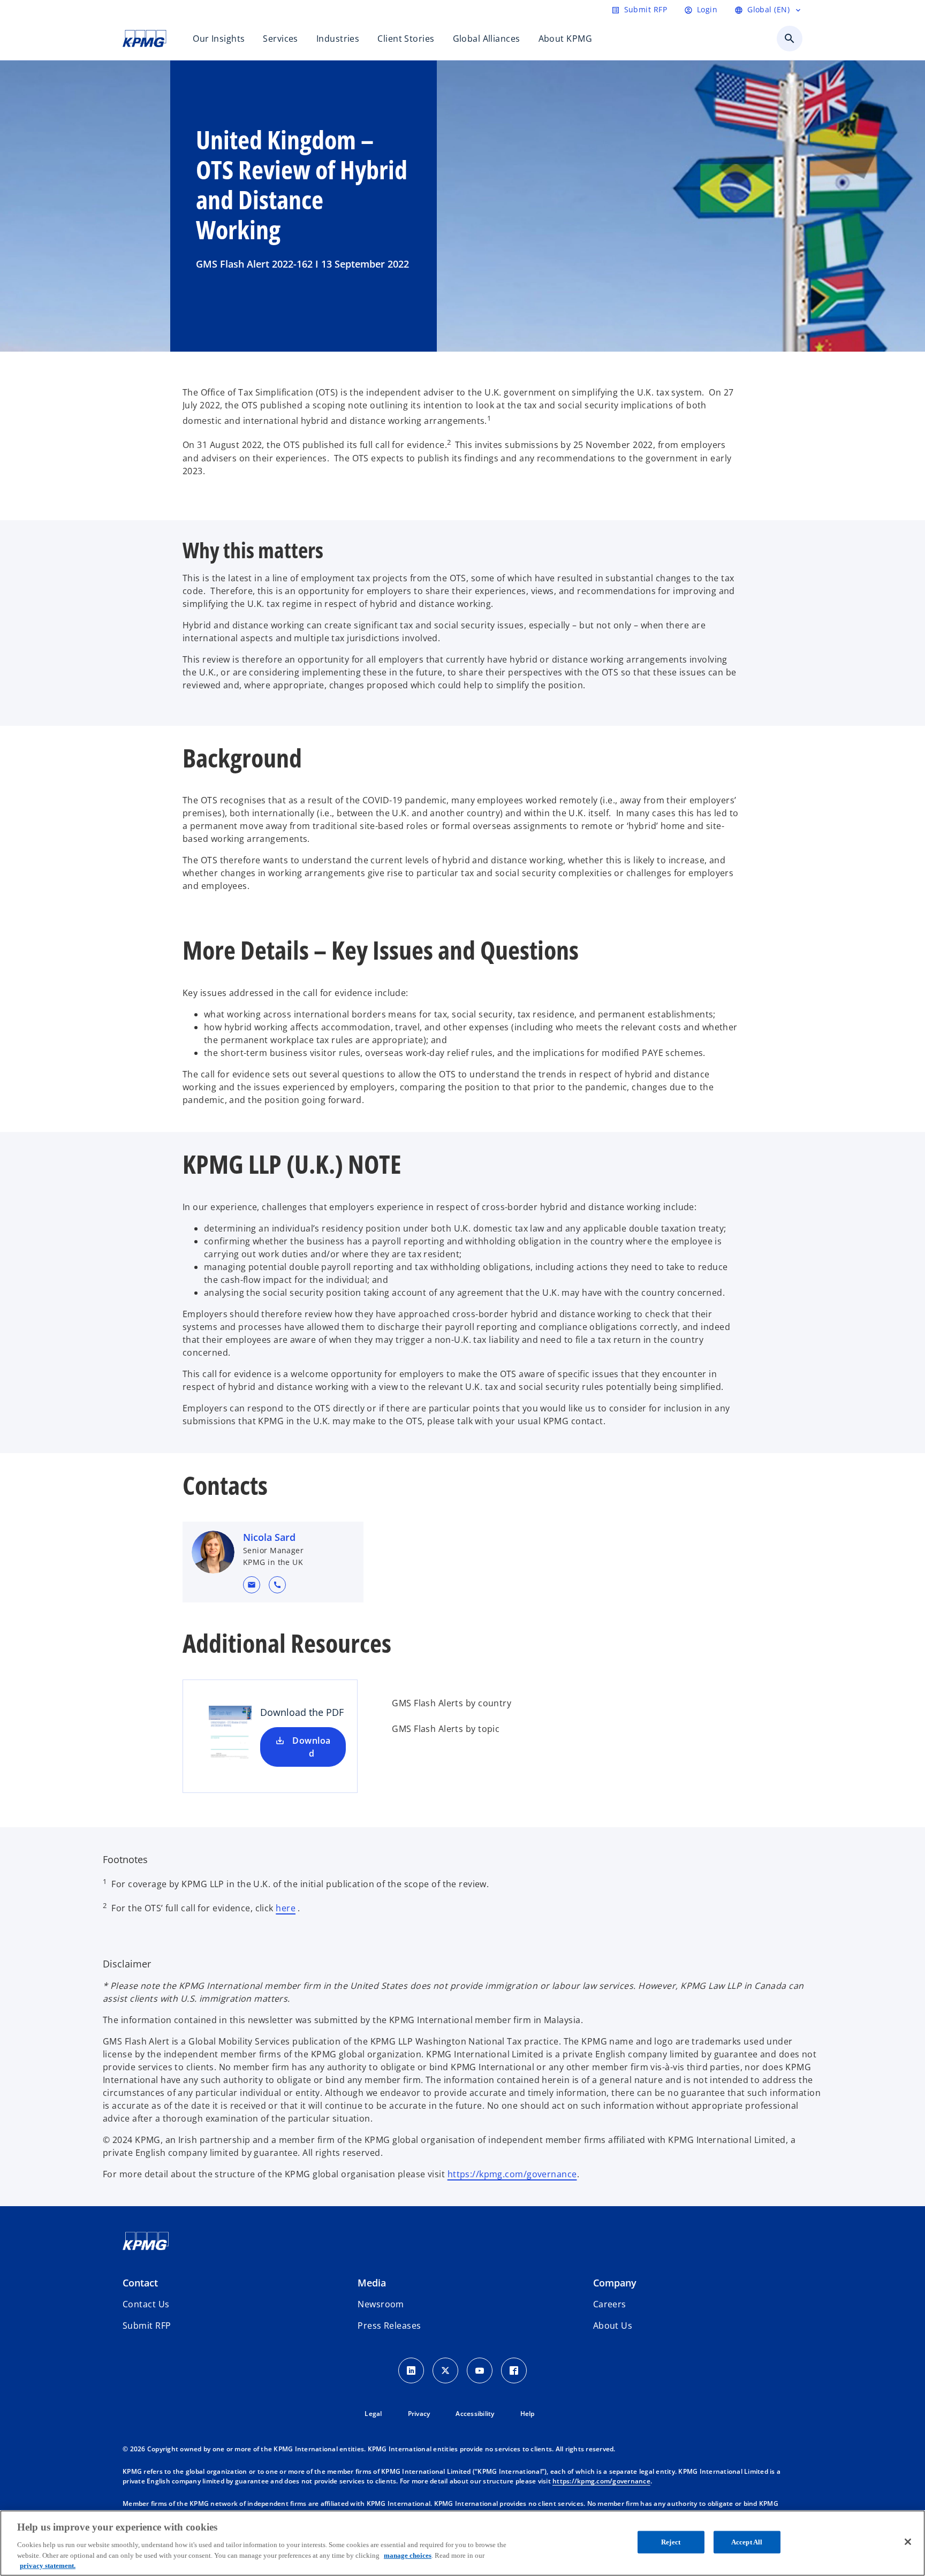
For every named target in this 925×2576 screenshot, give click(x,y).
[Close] (908, 2542)
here (286, 1908)
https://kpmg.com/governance (512, 2174)
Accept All (747, 2542)
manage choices (408, 2555)
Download (311, 1747)
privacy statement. (48, 2565)
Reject (671, 2542)
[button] (252, 1585)
